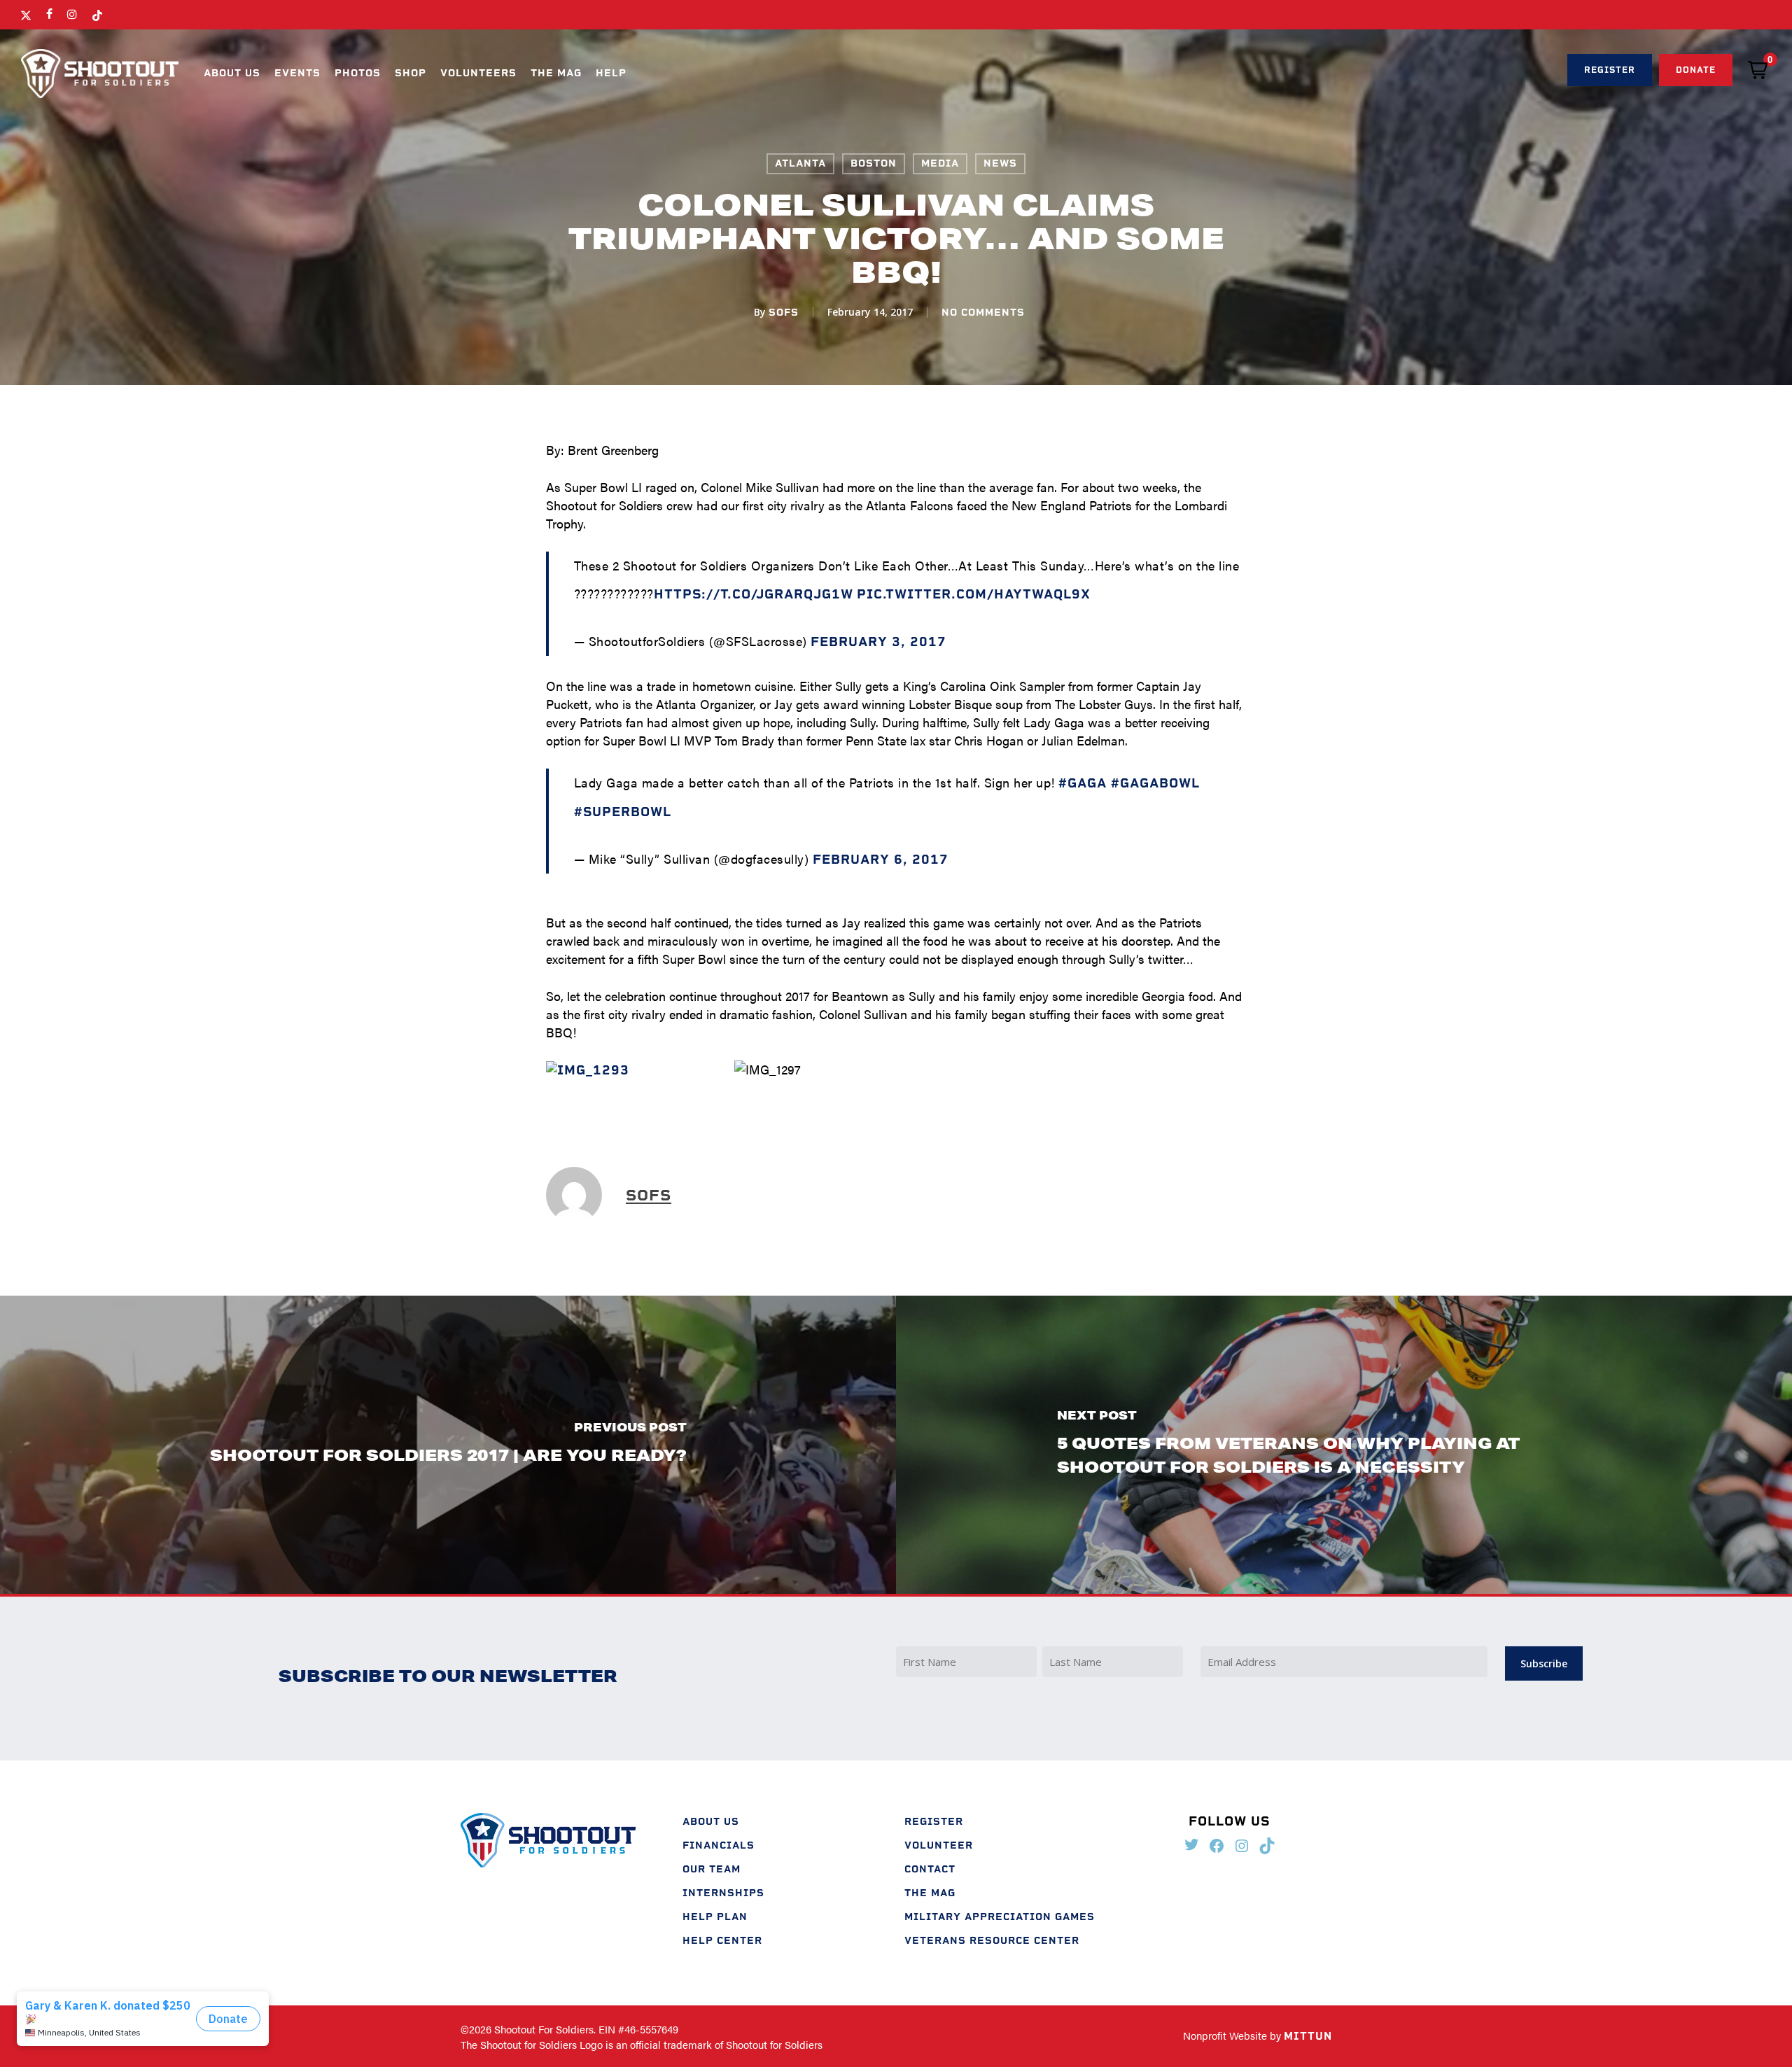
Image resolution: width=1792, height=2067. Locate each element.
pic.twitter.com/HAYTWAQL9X (974, 594)
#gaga (1083, 783)
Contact (930, 1869)
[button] (1758, 70)
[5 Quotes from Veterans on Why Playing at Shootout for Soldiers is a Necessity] (1344, 1445)
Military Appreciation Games (1000, 1917)
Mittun (1308, 2036)
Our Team (712, 1869)
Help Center (722, 1941)
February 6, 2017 (881, 860)
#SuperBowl (623, 812)
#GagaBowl (1155, 783)
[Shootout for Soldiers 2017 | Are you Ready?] (448, 1445)
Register (934, 1822)
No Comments (983, 313)
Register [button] (1610, 70)
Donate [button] (1696, 70)
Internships (723, 1893)
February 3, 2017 (878, 642)
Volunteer (939, 1845)
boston (874, 163)
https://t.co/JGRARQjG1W (754, 594)
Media (940, 163)
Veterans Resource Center (992, 1941)
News (1000, 163)
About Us (711, 1822)
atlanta (800, 163)
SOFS (784, 313)
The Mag (930, 1893)
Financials (719, 1845)
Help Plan (715, 1917)
